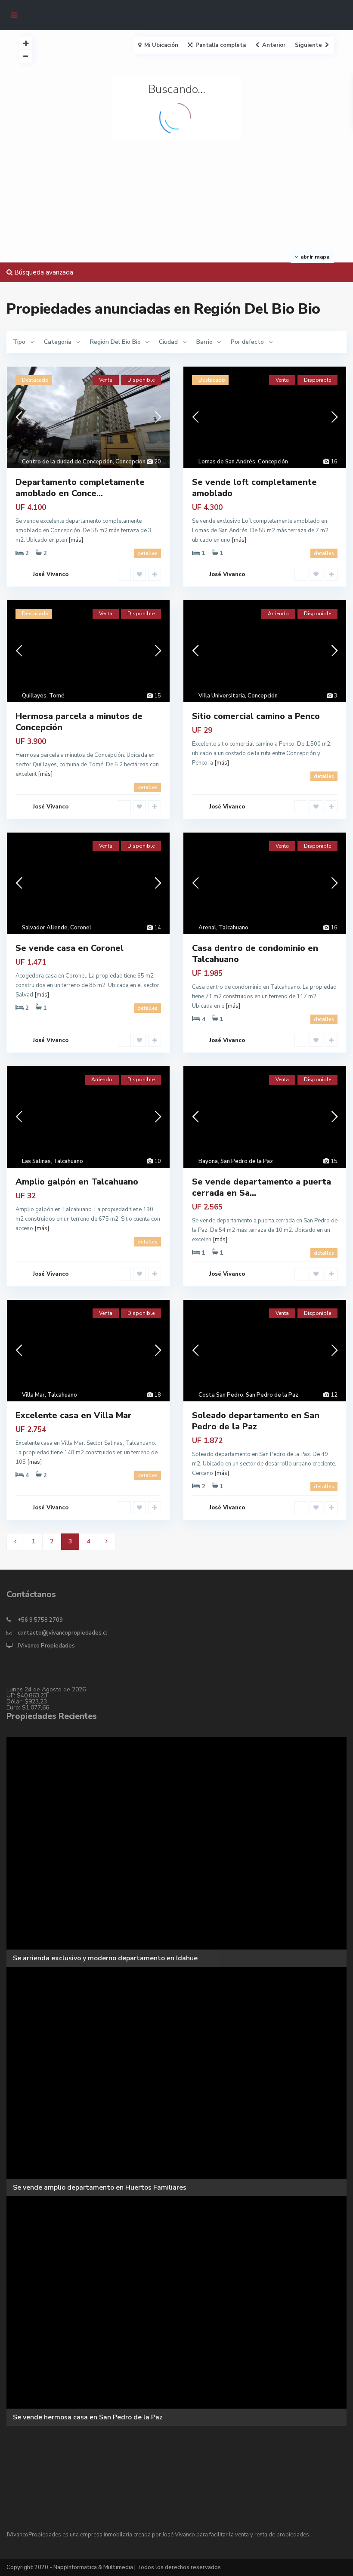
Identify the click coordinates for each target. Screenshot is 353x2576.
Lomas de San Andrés (227, 462)
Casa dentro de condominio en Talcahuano (255, 954)
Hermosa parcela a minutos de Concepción (79, 722)
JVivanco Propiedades (46, 1646)
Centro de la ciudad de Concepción (67, 462)
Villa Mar (33, 1395)
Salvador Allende (45, 928)
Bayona (208, 1161)
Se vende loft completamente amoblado (254, 488)
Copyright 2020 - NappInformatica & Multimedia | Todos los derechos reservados (114, 2567)
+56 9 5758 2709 (40, 1620)
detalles (147, 553)
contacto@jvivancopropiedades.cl (62, 1633)
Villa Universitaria (222, 696)
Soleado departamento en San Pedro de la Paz (256, 1421)
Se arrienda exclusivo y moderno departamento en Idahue (105, 1958)
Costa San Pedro (221, 1395)
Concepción (130, 462)
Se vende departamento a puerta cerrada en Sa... (262, 1187)
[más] (76, 540)
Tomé (57, 696)
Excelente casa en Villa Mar (74, 1415)
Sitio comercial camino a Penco (256, 716)
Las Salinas (36, 1161)
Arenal (207, 928)
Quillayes (34, 696)
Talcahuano (234, 928)
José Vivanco (51, 574)
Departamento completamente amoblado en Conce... (80, 488)
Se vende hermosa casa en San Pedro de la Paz (88, 2417)
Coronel (81, 928)
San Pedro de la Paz (247, 1161)
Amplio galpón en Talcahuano (77, 1182)
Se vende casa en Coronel (70, 948)
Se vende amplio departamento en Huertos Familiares (100, 2187)
